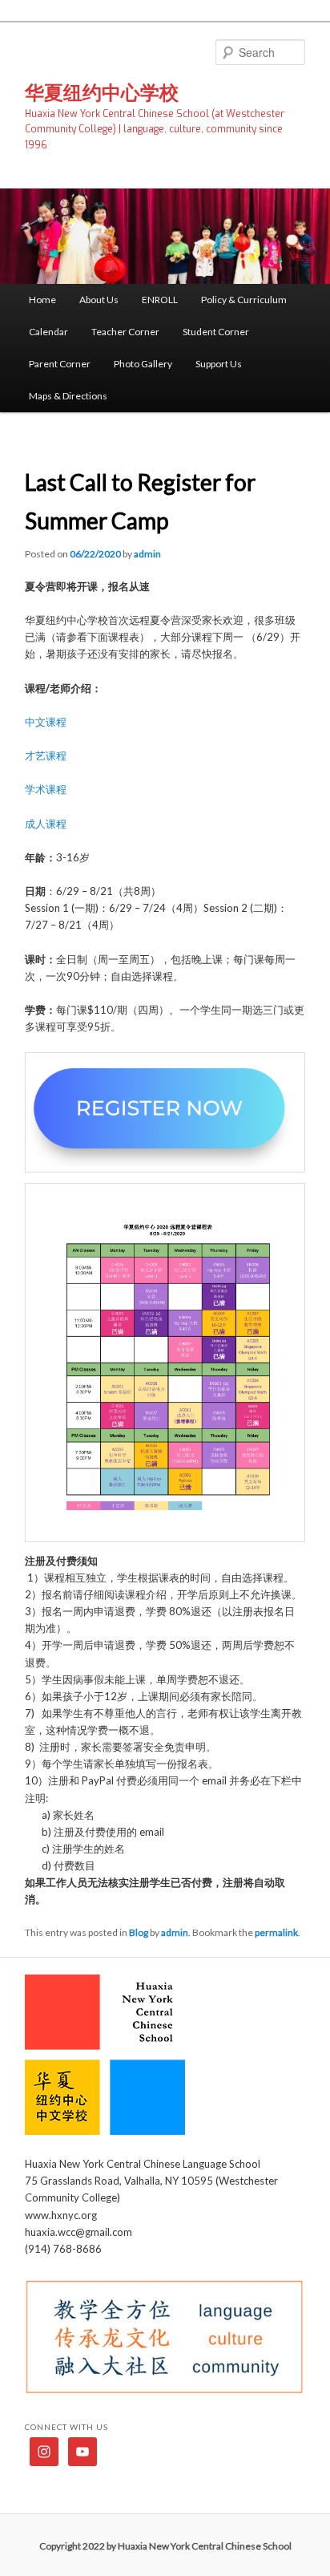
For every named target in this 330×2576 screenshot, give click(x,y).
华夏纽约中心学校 (102, 92)
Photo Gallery (143, 364)
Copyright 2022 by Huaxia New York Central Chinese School (165, 2546)
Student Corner (216, 332)
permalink (276, 1932)
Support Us (219, 364)
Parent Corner (60, 364)
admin (147, 554)
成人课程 (46, 824)
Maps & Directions (68, 396)
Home (42, 300)
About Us (99, 300)
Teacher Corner (125, 332)
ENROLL (160, 300)
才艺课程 (46, 755)
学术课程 (46, 789)
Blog (139, 1932)
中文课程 (46, 722)
